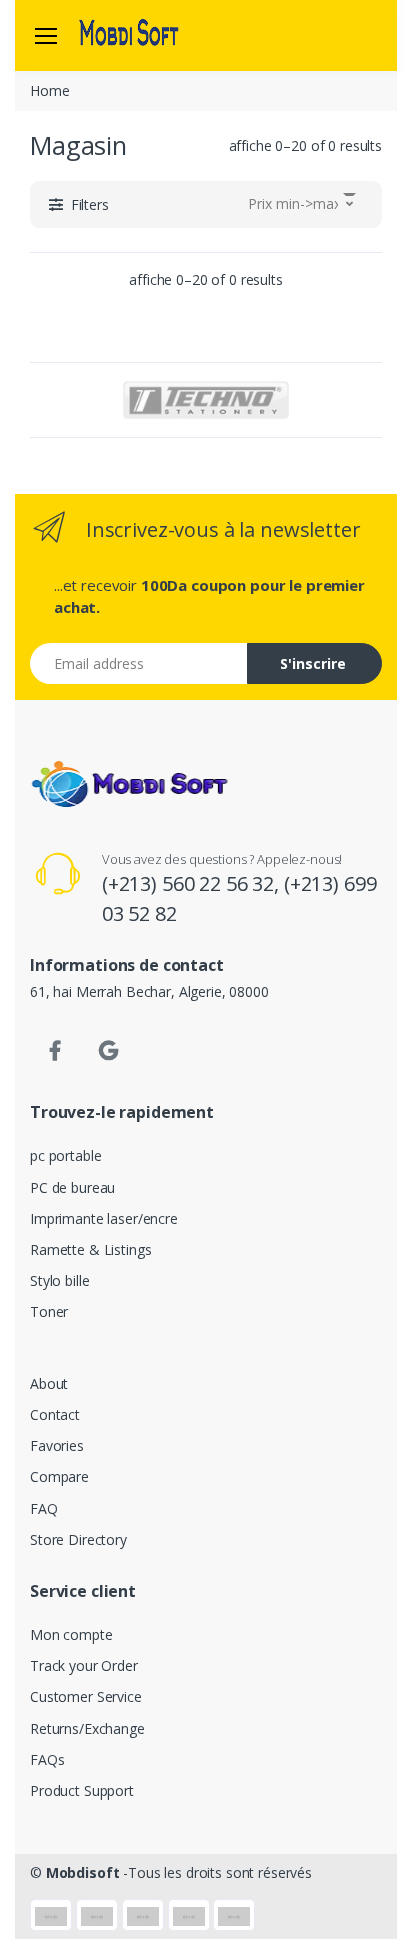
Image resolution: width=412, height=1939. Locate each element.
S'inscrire (313, 663)
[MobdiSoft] (129, 35)
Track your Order (84, 1665)
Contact (55, 1414)
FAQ (44, 1508)
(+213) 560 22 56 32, (193, 883)
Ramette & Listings (90, 1249)
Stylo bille (59, 1280)
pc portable (65, 1155)
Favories (57, 1445)
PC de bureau (72, 1187)
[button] (79, 204)
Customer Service (86, 1696)
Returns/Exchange (87, 1728)
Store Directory (78, 1539)
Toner (49, 1311)
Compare (59, 1476)
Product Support (82, 1790)
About (49, 1383)
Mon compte (71, 1634)
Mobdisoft (83, 1872)
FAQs (47, 1759)
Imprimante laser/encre (104, 1218)
